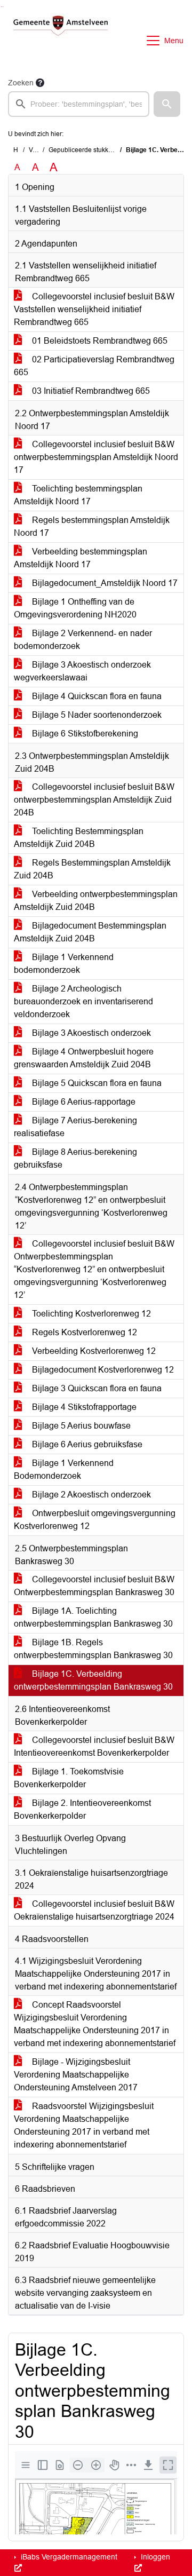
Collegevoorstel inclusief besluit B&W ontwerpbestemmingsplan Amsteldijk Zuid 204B (94, 800)
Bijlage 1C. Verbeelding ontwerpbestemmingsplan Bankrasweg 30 (93, 1680)
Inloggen (154, 2557)
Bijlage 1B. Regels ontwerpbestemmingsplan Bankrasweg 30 (93, 1649)
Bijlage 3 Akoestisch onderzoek (90, 1033)
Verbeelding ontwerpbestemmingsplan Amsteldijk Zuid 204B (96, 901)
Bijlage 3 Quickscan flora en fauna (96, 1388)
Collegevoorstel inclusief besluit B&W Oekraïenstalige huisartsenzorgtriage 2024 (94, 1910)
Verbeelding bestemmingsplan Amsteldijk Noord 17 (81, 558)
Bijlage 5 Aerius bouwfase (80, 1426)
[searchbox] (79, 104)
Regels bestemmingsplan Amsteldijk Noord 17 (92, 526)
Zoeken (21, 83)
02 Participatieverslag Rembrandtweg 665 (94, 366)
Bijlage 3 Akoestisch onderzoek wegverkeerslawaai (82, 671)
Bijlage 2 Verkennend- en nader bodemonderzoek (83, 640)
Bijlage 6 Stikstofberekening (84, 734)
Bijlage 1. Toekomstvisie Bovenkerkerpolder (69, 1778)
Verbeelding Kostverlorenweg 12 (93, 1351)
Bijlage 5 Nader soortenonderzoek (96, 715)
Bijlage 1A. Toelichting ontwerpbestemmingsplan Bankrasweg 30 (93, 1617)
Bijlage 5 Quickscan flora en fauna (96, 1083)
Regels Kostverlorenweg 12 (83, 1332)
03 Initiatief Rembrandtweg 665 (90, 391)
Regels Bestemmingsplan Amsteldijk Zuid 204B (92, 869)
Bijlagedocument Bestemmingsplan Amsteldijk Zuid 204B (90, 932)
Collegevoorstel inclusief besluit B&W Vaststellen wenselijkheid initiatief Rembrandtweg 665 (94, 309)
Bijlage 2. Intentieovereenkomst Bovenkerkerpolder (82, 1809)
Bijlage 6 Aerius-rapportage (83, 1102)
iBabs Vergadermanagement (68, 2557)
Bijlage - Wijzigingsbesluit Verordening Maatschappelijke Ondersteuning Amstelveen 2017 (76, 2075)
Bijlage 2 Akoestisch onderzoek (90, 1495)
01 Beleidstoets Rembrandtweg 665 (99, 341)
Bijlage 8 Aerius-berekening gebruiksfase (75, 1158)
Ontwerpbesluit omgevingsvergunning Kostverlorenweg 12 (95, 1520)
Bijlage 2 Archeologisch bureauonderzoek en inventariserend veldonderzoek (83, 1001)
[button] (167, 104)
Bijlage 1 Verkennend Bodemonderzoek (64, 1469)
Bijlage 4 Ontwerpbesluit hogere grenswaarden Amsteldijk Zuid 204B (84, 1058)
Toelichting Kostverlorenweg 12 (90, 1314)
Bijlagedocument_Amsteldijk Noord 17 (104, 583)
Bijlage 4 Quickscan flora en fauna (96, 696)
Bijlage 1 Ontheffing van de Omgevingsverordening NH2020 (75, 608)
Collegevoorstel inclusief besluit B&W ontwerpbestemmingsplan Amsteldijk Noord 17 (96, 457)
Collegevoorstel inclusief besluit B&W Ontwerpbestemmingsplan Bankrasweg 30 (94, 1586)
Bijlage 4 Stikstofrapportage (83, 1407)
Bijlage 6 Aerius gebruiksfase (86, 1444)
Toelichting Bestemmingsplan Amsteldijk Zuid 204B (79, 838)
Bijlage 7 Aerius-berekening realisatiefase (75, 1127)
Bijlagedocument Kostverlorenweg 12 (102, 1370)
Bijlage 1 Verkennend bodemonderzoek (64, 964)
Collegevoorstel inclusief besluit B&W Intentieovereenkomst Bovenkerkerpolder (94, 1746)
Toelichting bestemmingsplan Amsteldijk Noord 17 (78, 495)
